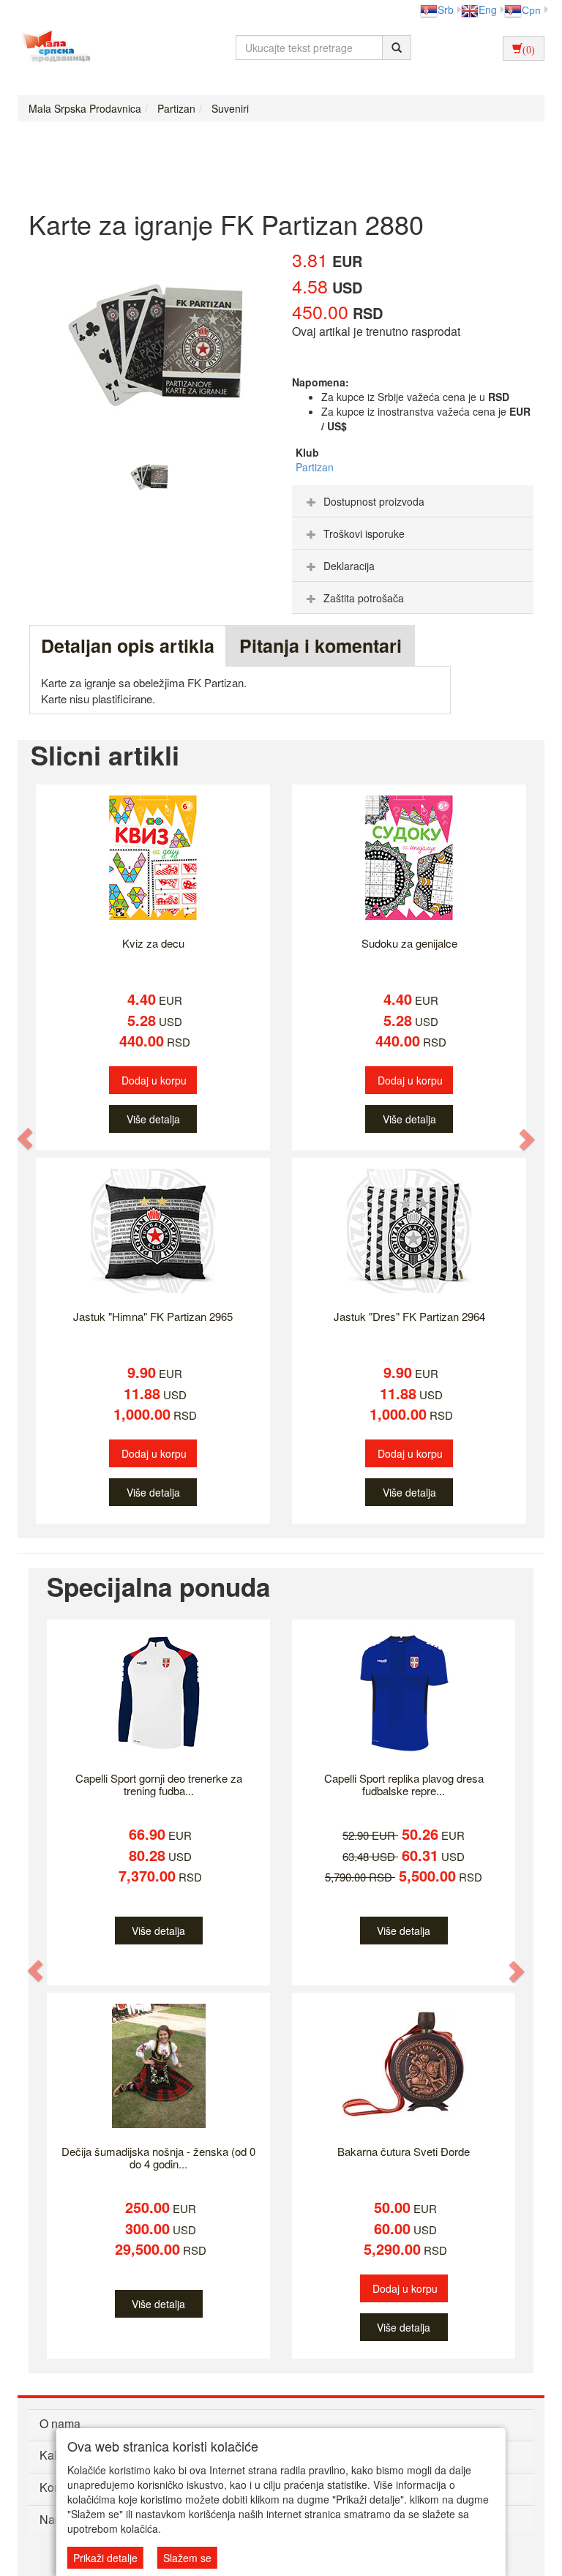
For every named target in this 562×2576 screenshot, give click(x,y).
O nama (60, 2423)
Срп (531, 10)
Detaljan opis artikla (128, 645)
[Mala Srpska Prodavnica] (52, 48)
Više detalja (153, 1119)
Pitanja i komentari (321, 645)
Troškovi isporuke (364, 533)
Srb (446, 10)
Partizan (315, 467)
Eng (488, 10)
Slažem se (187, 2558)
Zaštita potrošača (364, 598)
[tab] (413, 501)
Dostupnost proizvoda (374, 501)
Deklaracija (349, 566)
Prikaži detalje (105, 2558)
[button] (26, 1139)
